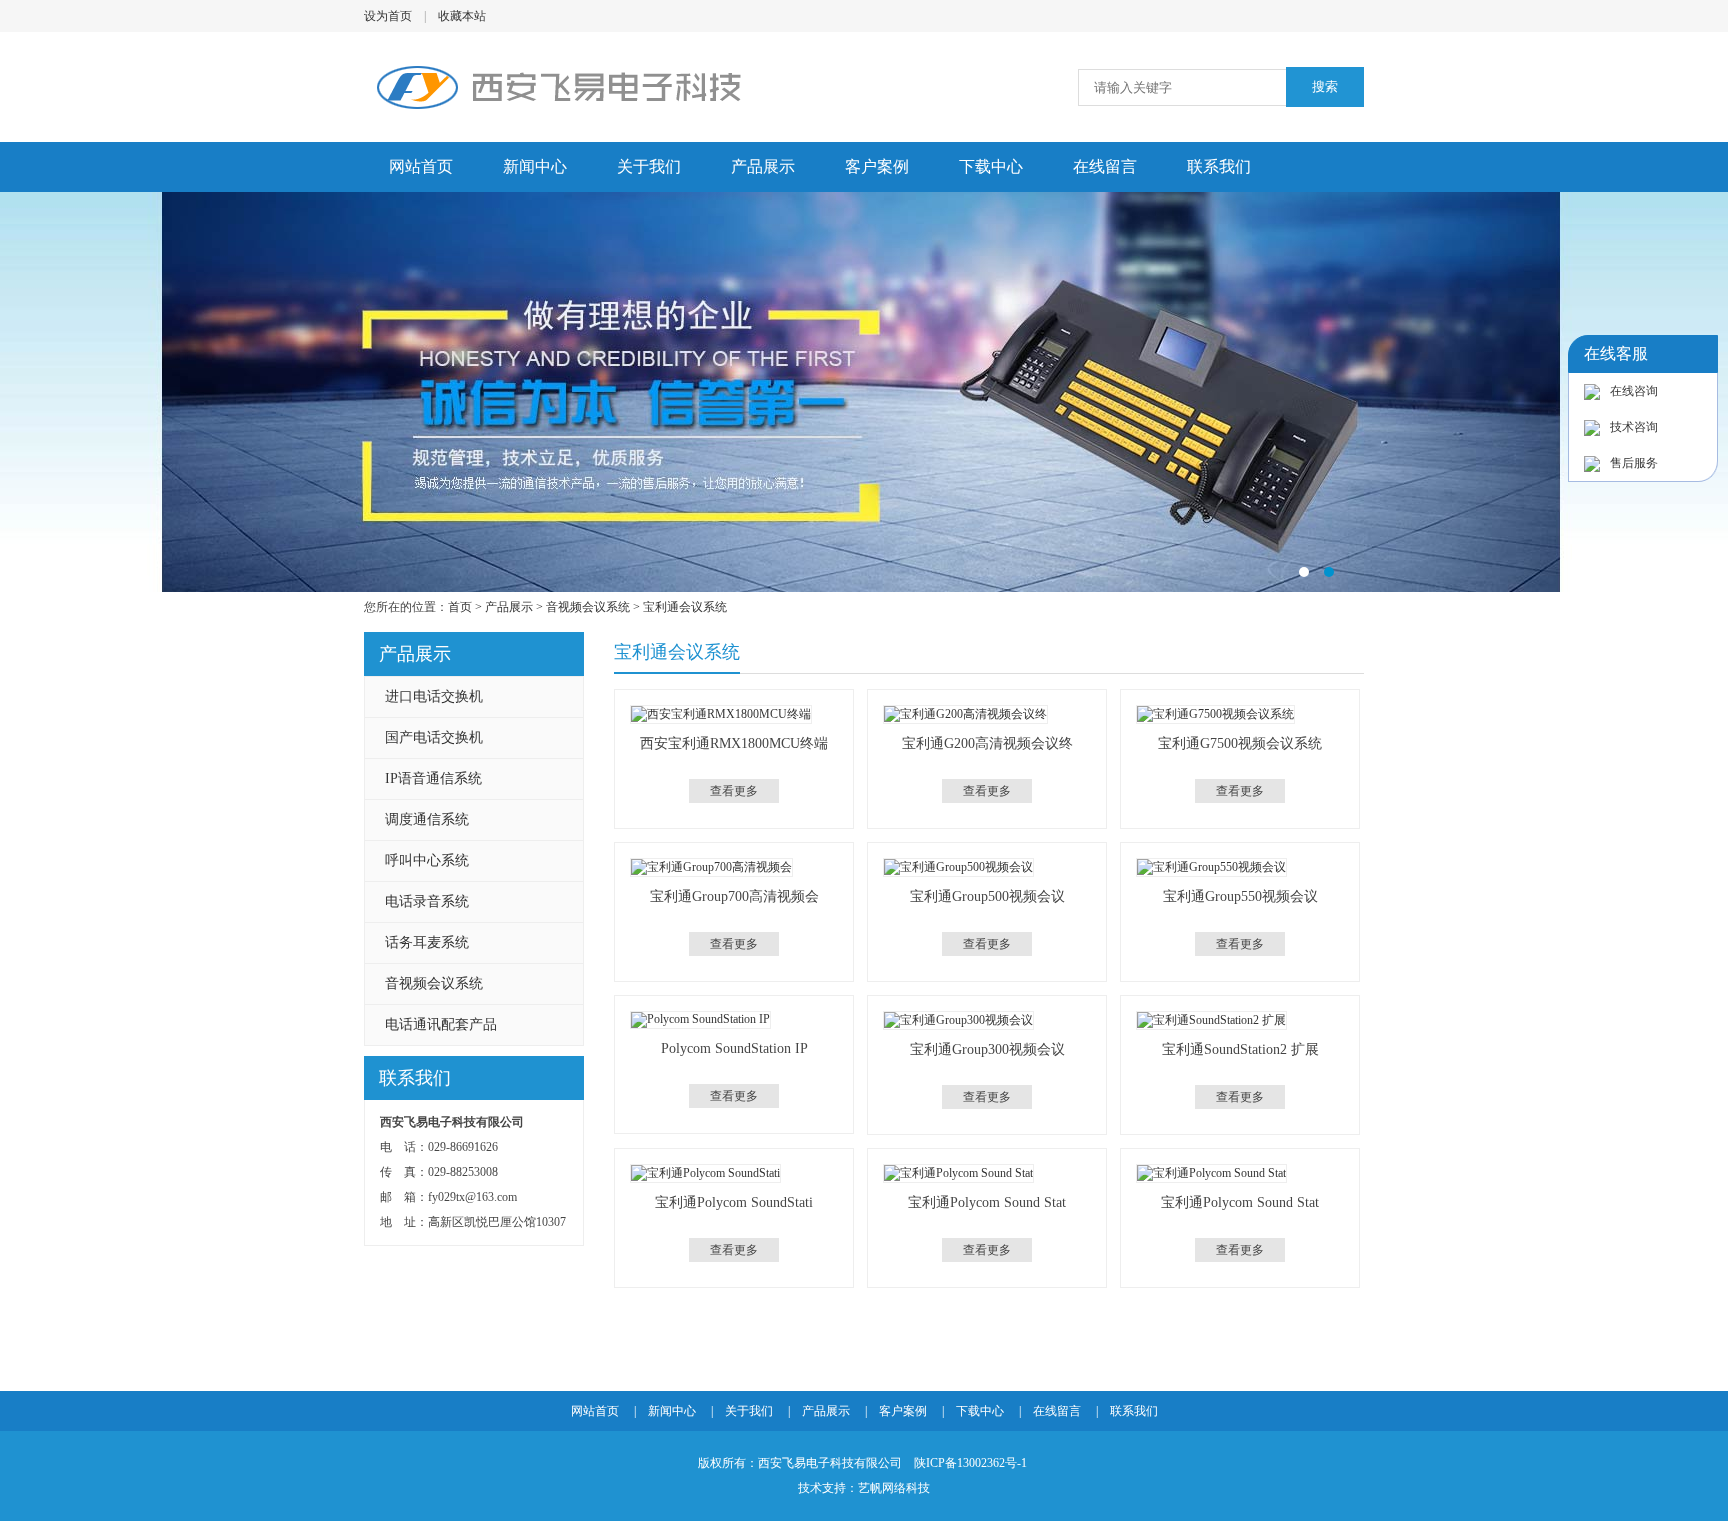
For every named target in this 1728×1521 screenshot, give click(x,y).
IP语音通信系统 (433, 778)
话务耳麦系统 (427, 942)
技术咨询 (1634, 427)
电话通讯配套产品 (441, 1024)
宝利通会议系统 (685, 607)
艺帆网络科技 (894, 1488)
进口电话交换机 (434, 696)
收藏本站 (462, 16)
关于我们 (649, 166)
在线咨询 (1634, 391)
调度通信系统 (427, 819)
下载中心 (991, 166)
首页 (460, 607)
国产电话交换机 (434, 737)
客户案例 (877, 166)
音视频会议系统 (588, 607)
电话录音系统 (427, 901)
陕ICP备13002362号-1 (970, 1463)
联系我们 (1219, 166)
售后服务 (1634, 463)
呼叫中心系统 (427, 860)
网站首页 (421, 166)
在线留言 (1105, 166)
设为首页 (388, 16)
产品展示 (763, 166)
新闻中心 (535, 166)
